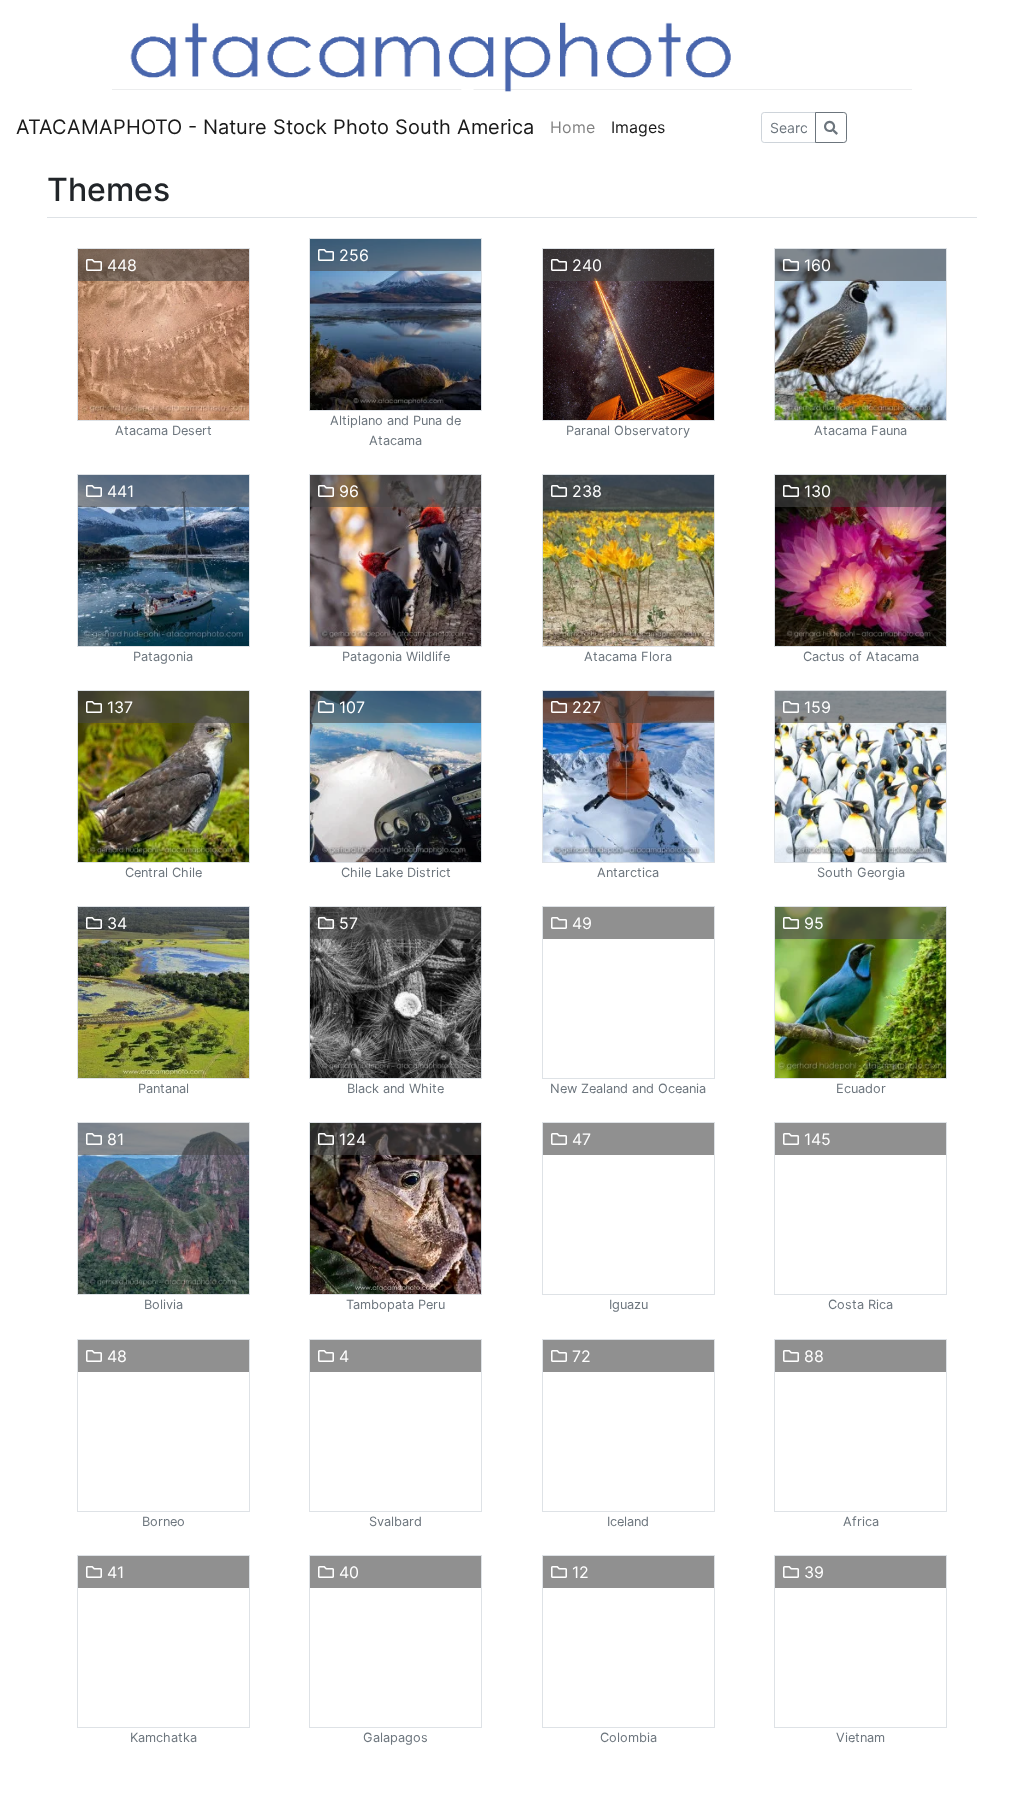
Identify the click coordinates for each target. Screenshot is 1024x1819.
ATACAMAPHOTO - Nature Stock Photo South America (275, 127)
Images (638, 127)
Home (572, 127)
